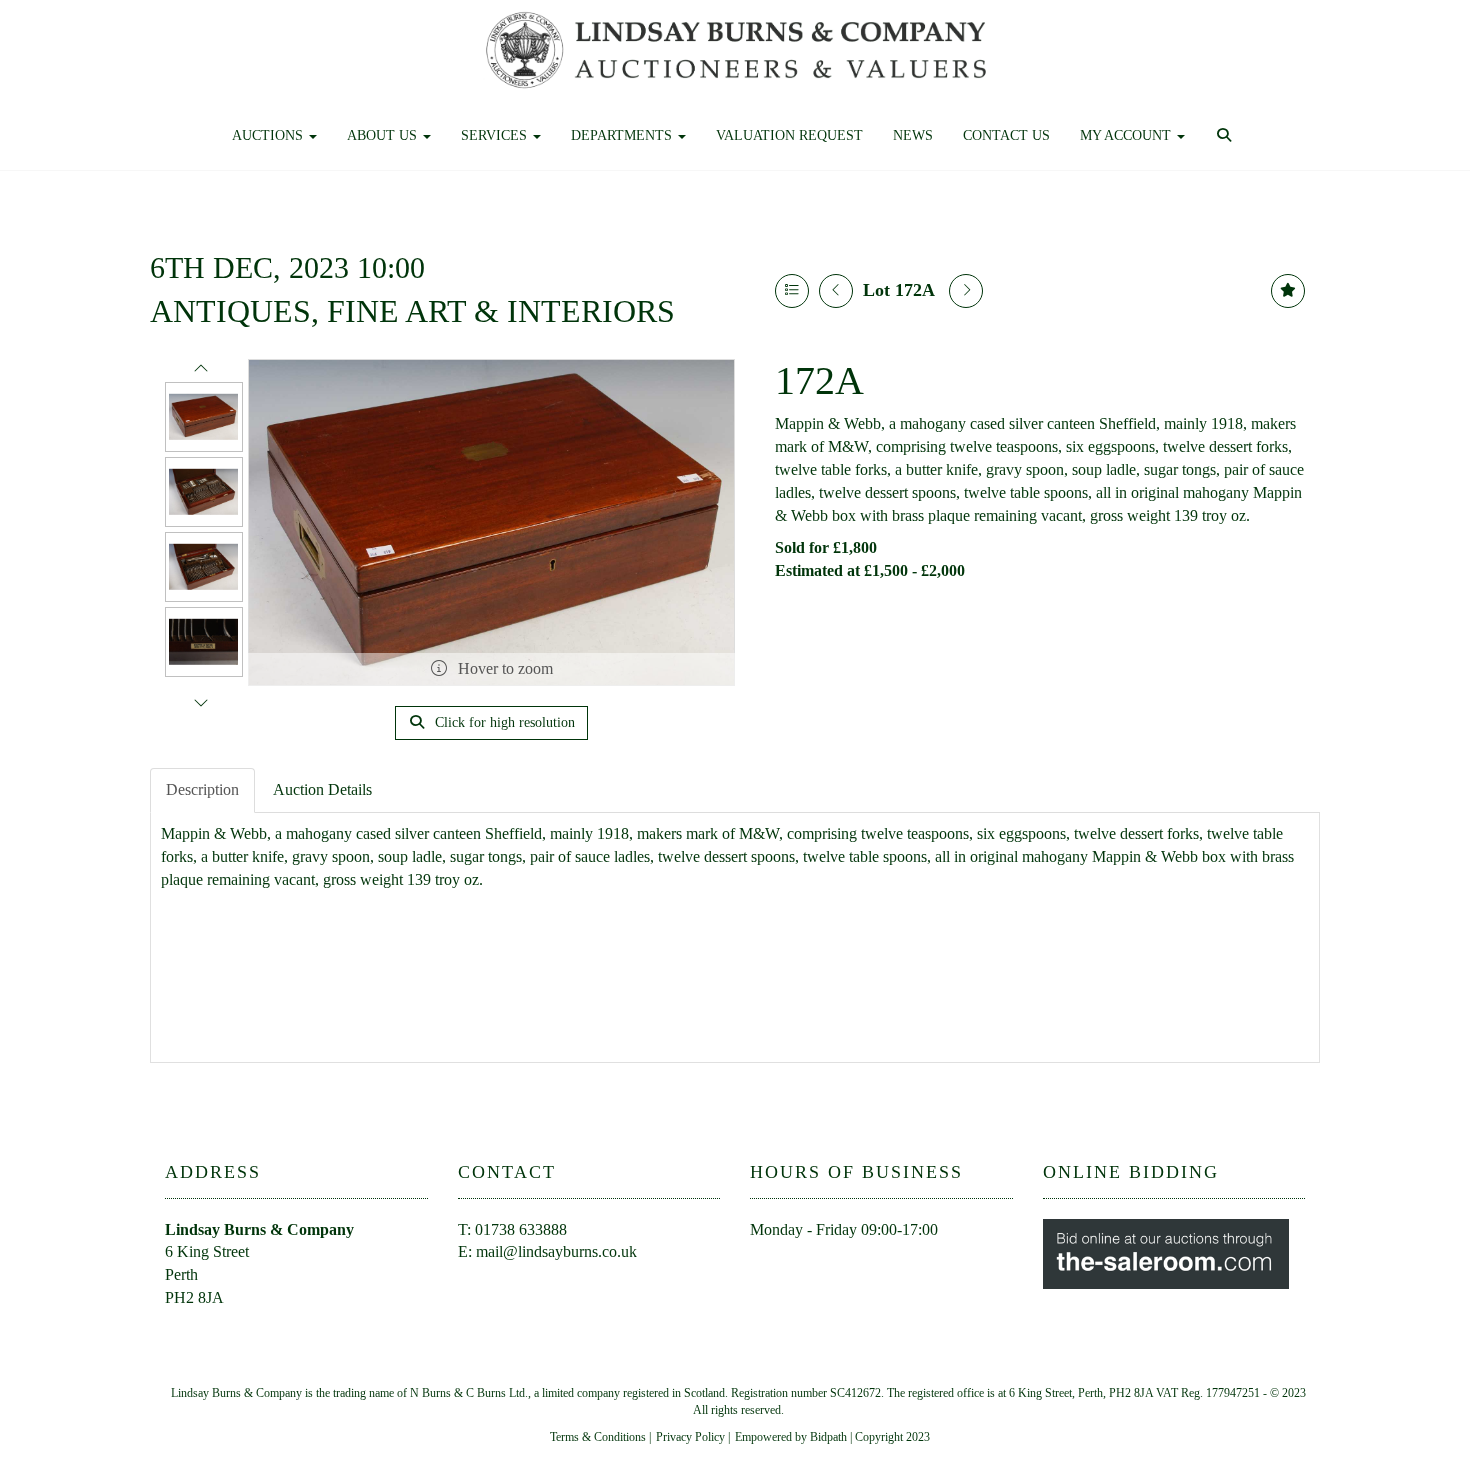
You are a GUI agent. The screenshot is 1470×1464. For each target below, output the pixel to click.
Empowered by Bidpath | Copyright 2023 (832, 1437)
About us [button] (384, 135)
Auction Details (322, 789)
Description (202, 789)
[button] (1226, 136)
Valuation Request (789, 135)
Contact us (1006, 135)
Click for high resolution (503, 722)
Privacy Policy (690, 1437)
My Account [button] (1127, 135)
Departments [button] (623, 135)
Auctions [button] (269, 135)
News (913, 135)
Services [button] (496, 135)
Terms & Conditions (598, 1437)
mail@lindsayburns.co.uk (556, 1251)
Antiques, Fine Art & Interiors (412, 311)
